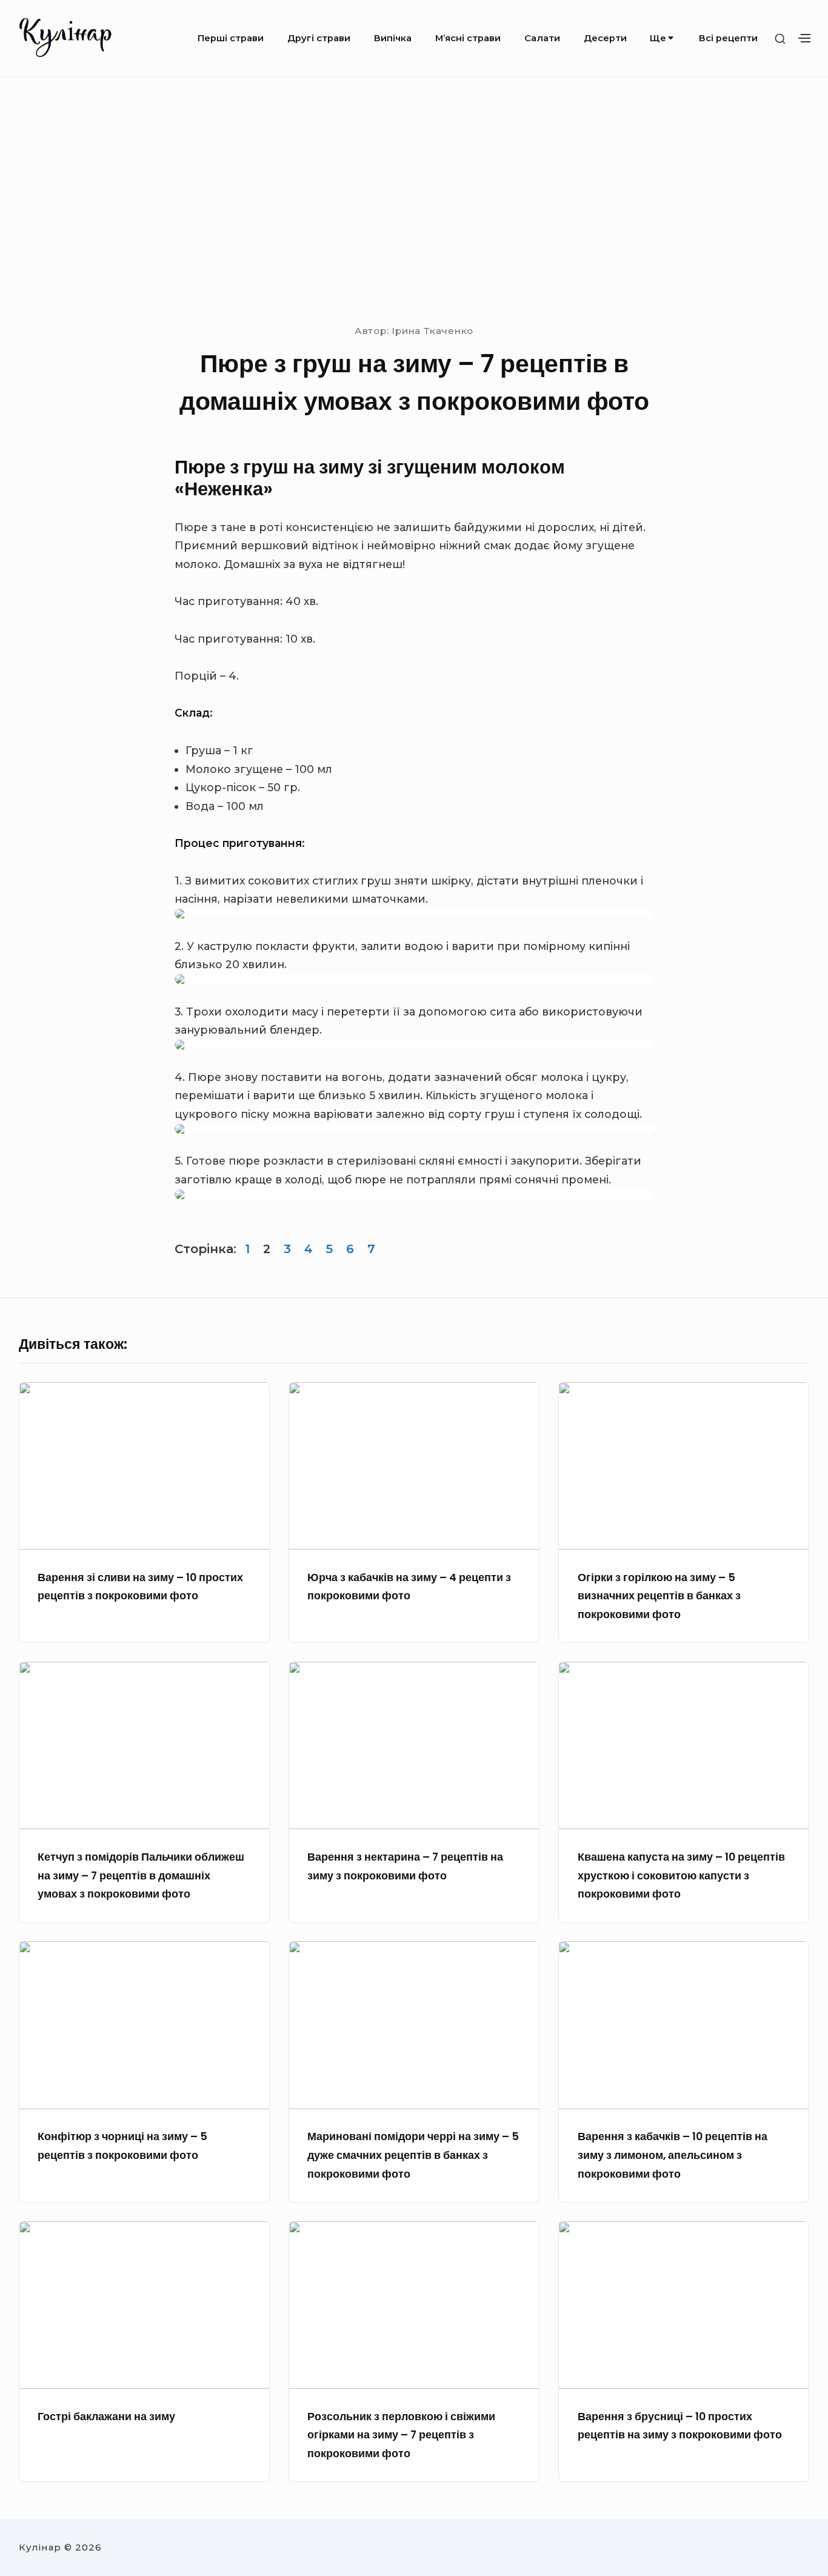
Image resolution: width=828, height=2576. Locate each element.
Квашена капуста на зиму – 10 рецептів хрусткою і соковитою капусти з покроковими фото (681, 1875)
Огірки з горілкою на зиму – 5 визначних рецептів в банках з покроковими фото (659, 1596)
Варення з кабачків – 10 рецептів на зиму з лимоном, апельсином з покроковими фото (673, 2155)
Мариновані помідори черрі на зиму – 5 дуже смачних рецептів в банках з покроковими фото (413, 2155)
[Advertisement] (414, 199)
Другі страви (319, 38)
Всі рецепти (728, 38)
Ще (658, 38)
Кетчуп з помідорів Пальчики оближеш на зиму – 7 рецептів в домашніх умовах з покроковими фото (141, 1875)
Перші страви (231, 38)
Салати (542, 38)
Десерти (605, 38)
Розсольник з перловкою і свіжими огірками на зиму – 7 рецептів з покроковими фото (401, 2435)
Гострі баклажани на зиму (106, 2417)
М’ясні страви (468, 38)
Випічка (393, 38)
